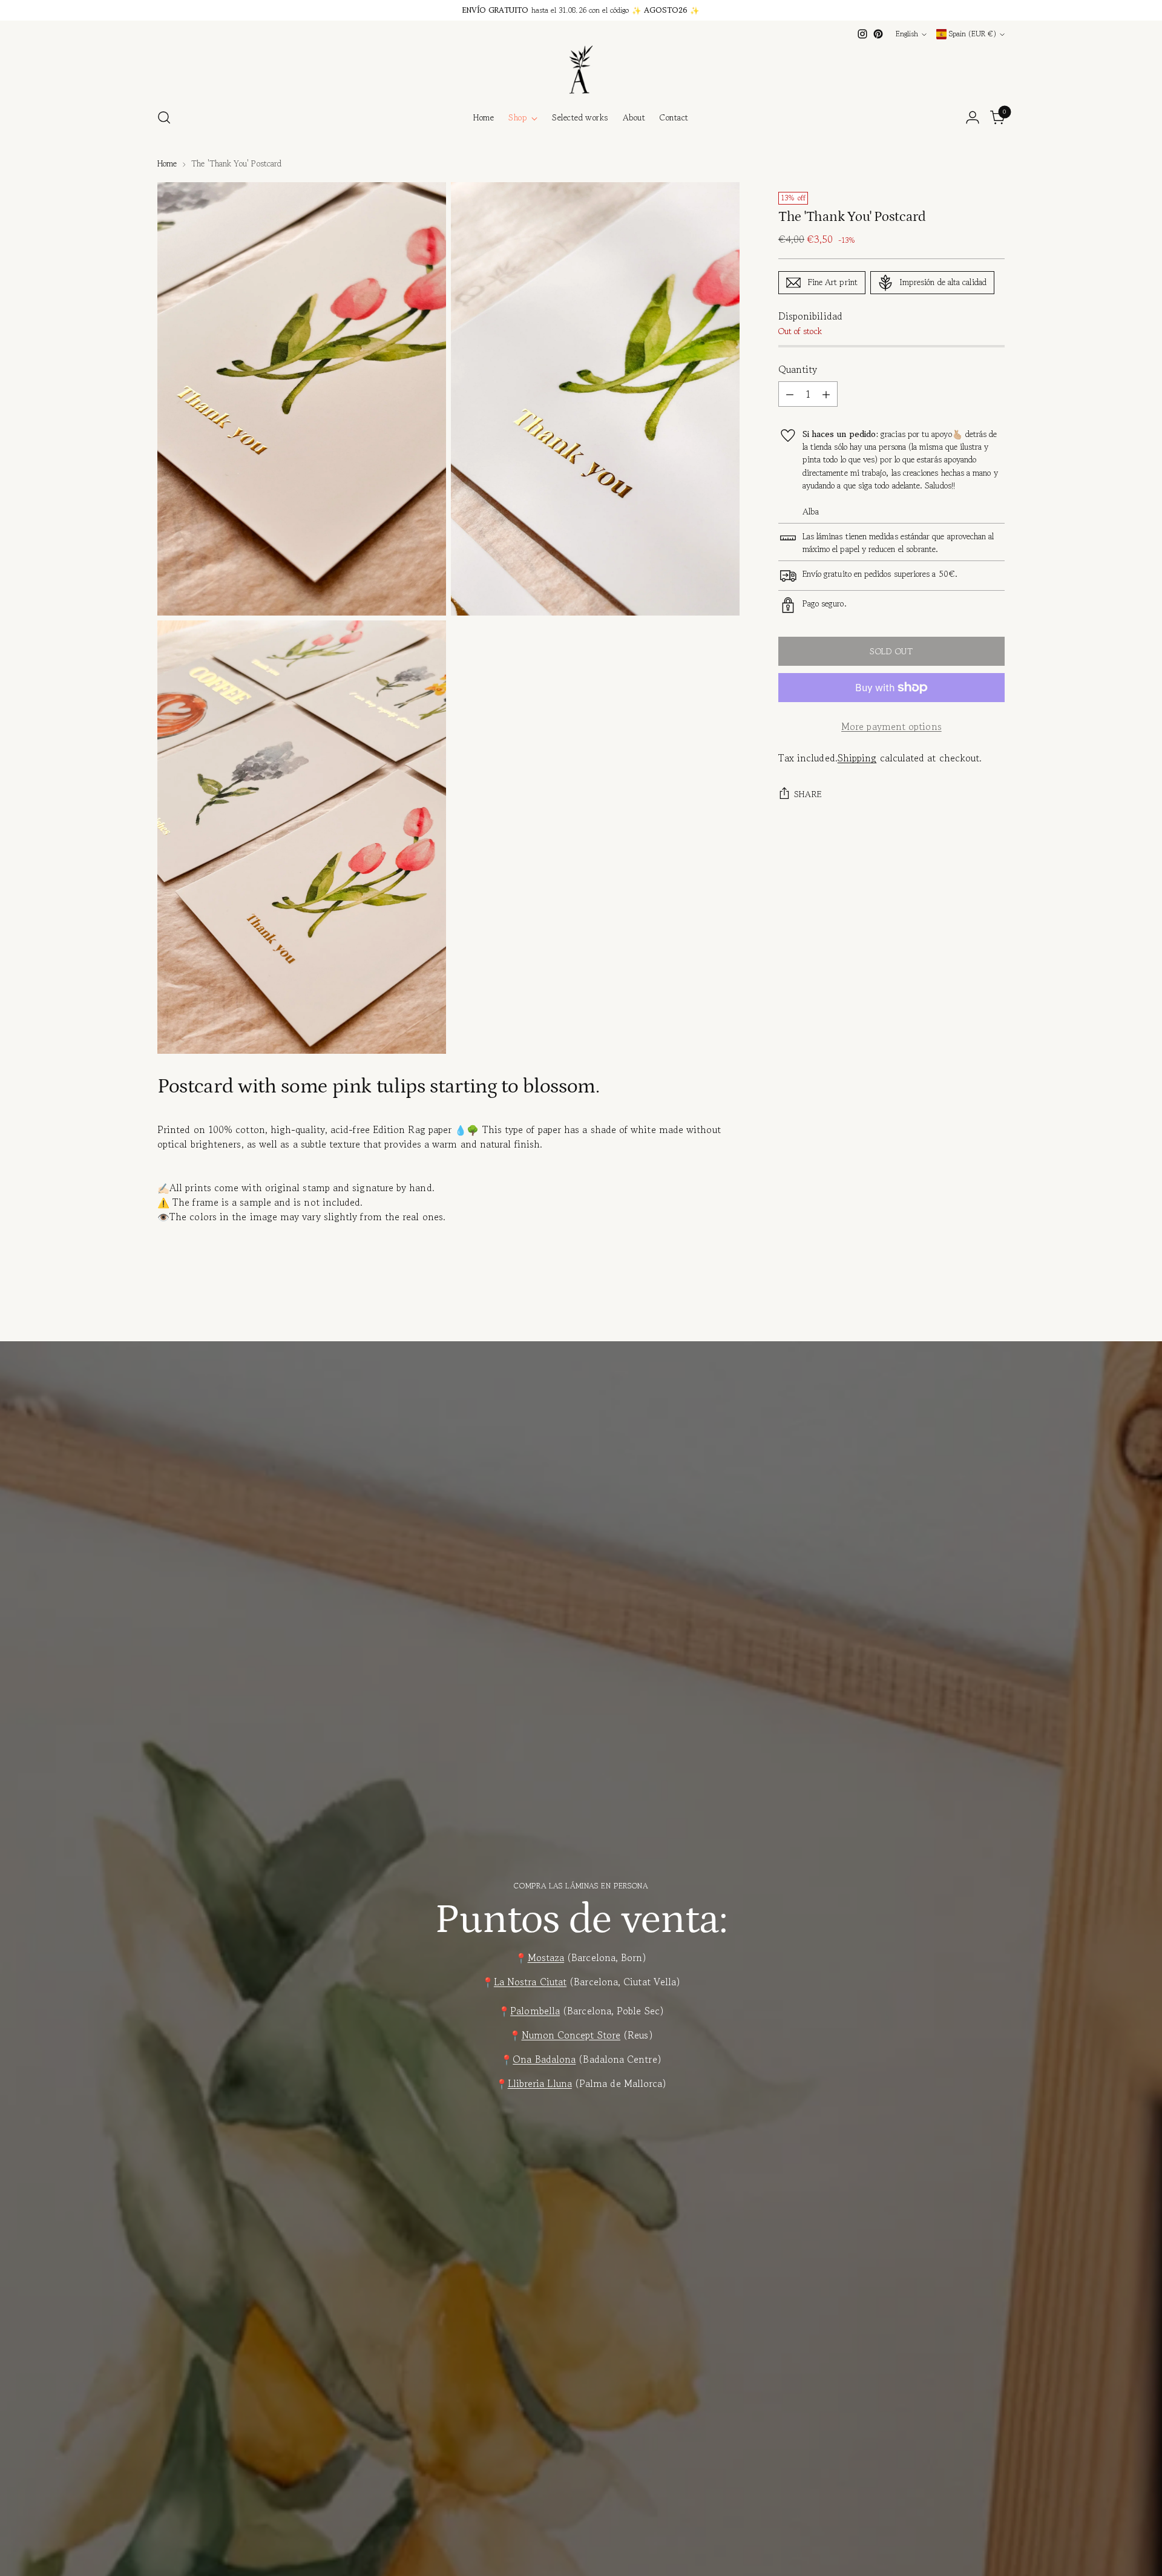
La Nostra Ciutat (530, 1982)
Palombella (535, 2011)
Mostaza (546, 1957)
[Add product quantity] (826, 394)
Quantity (798, 369)
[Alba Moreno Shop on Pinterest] (878, 34)
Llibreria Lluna (540, 2083)
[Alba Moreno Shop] (581, 70)
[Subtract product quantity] (790, 394)
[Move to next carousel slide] (994, 1312)
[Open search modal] (164, 117)
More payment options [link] (891, 726)
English (907, 34)
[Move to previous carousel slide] (967, 1312)
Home (167, 163)
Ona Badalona (544, 2059)
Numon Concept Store (571, 2035)
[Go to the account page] (973, 117)
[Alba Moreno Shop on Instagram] (862, 34)
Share (808, 794)
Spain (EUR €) (973, 34)
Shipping (857, 758)
